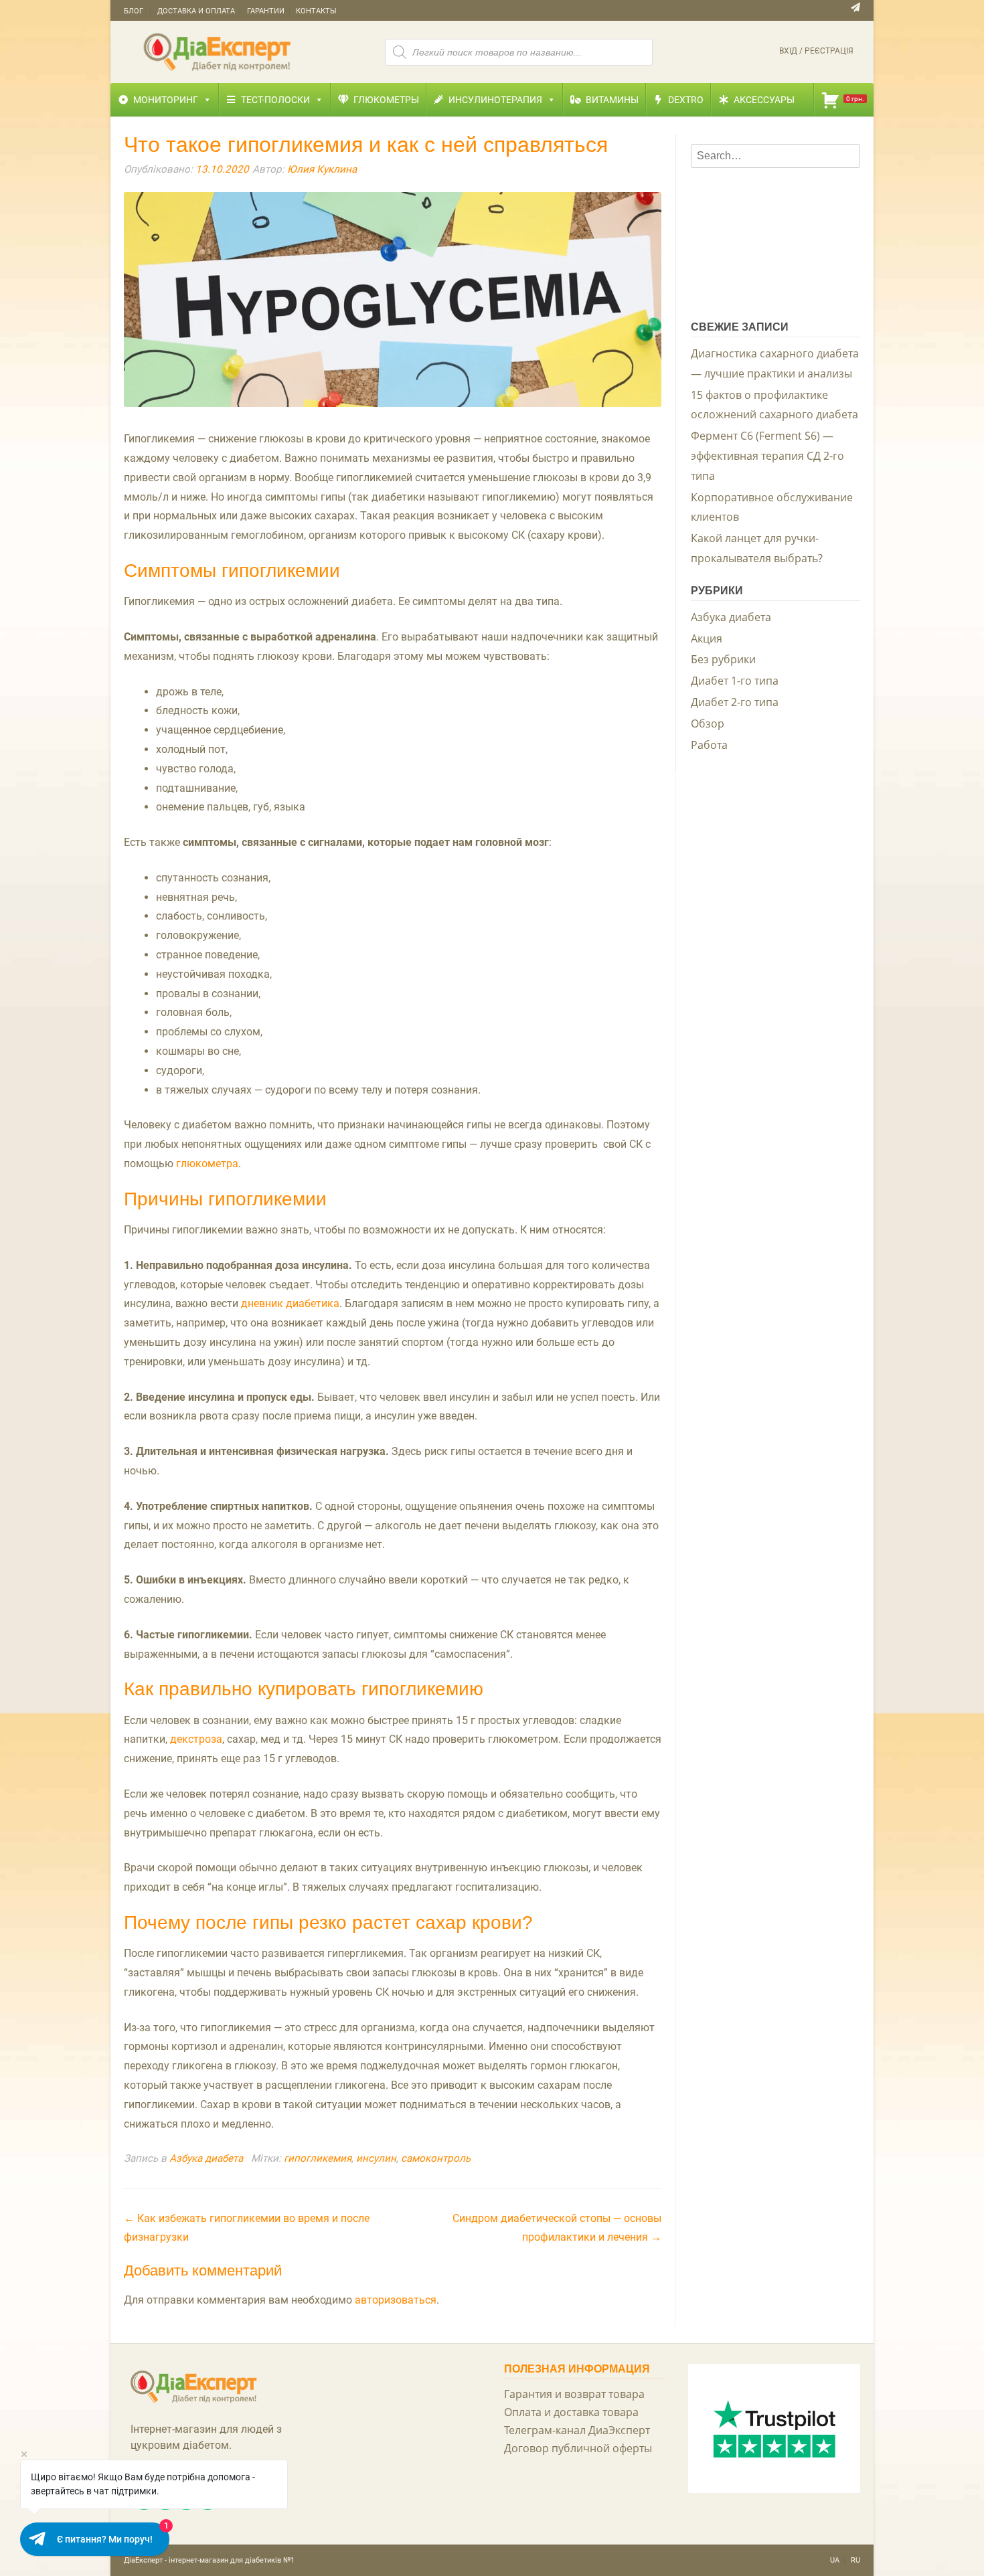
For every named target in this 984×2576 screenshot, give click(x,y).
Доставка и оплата (196, 11)
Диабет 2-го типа (735, 702)
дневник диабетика (290, 1303)
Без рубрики (723, 659)
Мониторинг (166, 100)
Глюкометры (386, 100)
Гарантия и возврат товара (574, 2394)
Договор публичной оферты (578, 2448)
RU (855, 2560)
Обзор (708, 723)
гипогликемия (318, 2158)
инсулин (376, 2158)
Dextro (686, 100)
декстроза (196, 1739)
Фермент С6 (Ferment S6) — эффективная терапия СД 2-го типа (767, 456)
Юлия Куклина (322, 169)
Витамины (612, 100)
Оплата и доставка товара (571, 2412)
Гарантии (266, 11)
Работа (709, 745)
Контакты (316, 11)
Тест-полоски (275, 100)
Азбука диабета (206, 2158)
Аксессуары (764, 100)
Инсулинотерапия (495, 100)
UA (835, 2560)
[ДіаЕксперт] (218, 51)
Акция (707, 638)
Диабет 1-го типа (735, 681)
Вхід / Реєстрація (816, 51)
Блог (134, 11)
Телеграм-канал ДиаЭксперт (577, 2430)
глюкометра (207, 1164)
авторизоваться (396, 2300)
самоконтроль (436, 2158)
